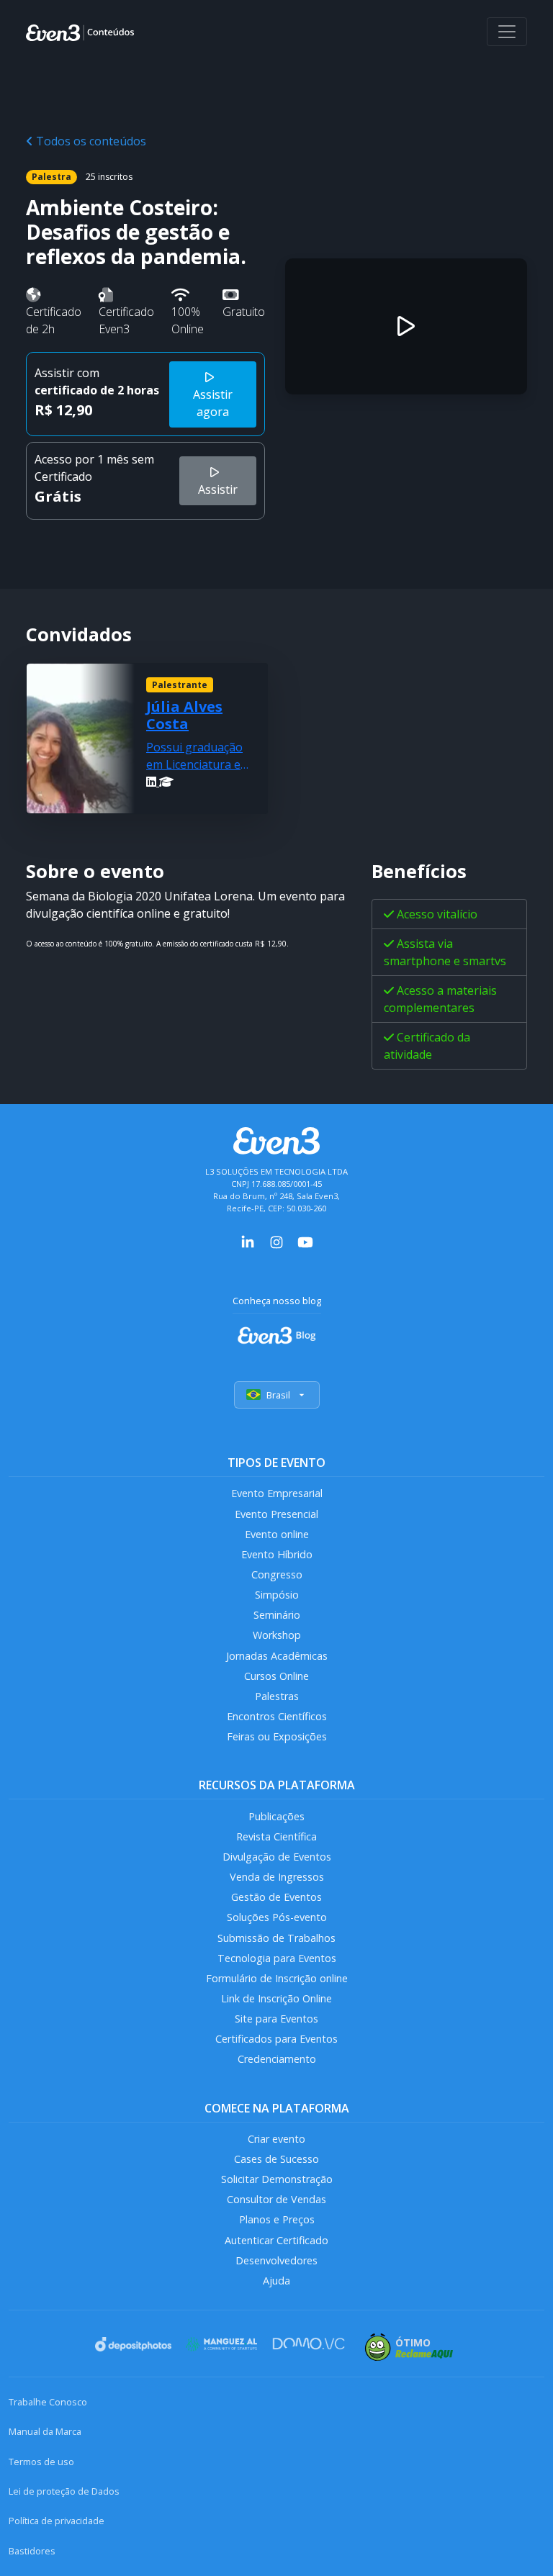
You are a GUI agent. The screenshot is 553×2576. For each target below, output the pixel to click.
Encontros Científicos (277, 1716)
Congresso (277, 1574)
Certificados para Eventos (276, 2039)
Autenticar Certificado (276, 2240)
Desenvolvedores (276, 2260)
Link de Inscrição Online (276, 1998)
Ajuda (276, 2281)
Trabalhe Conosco (48, 2402)
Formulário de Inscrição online (277, 1978)
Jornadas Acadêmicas (277, 1656)
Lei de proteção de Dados (64, 2491)
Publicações (276, 1816)
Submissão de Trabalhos (276, 1938)
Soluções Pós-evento (277, 1917)
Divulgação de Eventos (277, 1857)
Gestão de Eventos (276, 1897)
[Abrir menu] (507, 32)
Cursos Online (276, 1676)
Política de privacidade (57, 2521)
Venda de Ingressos (277, 1877)
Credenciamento (277, 2059)
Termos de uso (41, 2462)
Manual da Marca (45, 2431)
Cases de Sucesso (276, 2159)
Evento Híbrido (277, 1554)
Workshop (277, 1635)
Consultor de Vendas (276, 2199)
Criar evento (276, 2139)
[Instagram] (276, 1241)
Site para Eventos (276, 2019)
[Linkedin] (153, 782)
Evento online (277, 1534)
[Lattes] (166, 782)
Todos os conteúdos (90, 141)
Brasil (278, 1395)
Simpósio (277, 1595)
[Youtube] (305, 1241)
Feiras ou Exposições (277, 1736)
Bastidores (32, 2551)
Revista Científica (276, 1836)
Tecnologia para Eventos (277, 1958)
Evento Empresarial (277, 1493)
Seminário (277, 1615)
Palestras (277, 1696)
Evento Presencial (276, 1514)
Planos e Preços (277, 2219)
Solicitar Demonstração (277, 2179)
